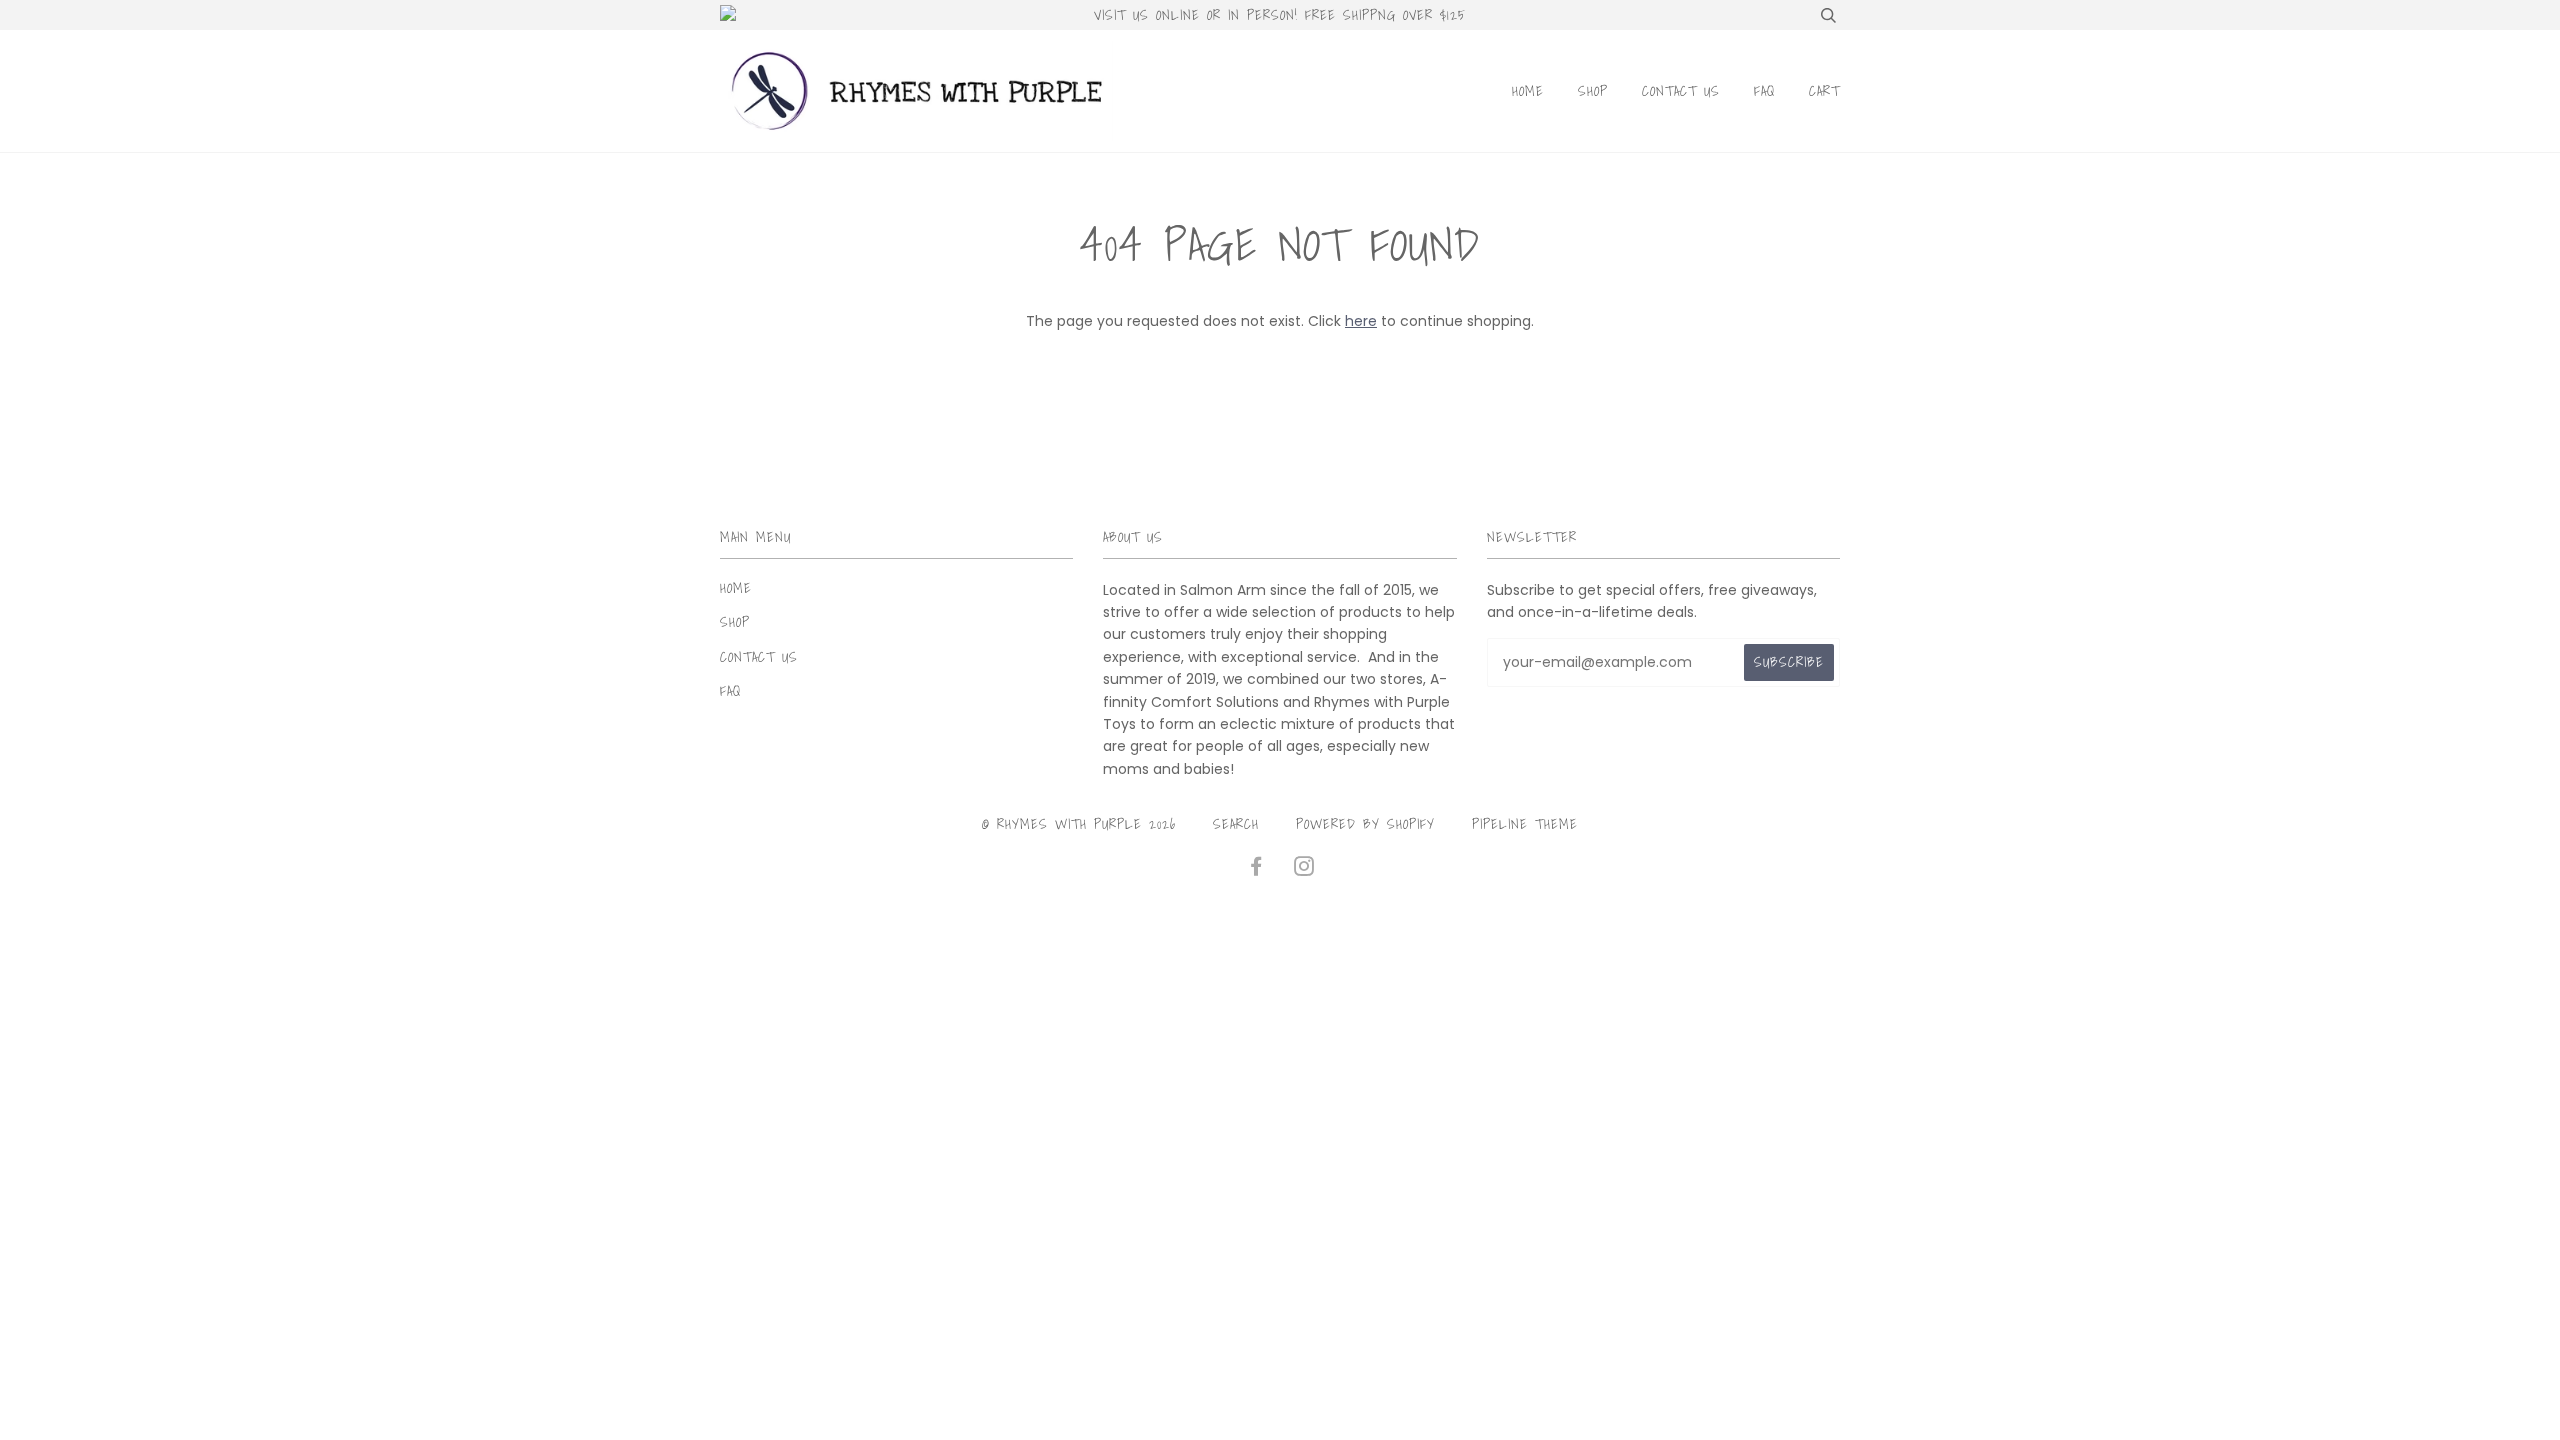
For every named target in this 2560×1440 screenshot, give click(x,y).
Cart (1824, 91)
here (1361, 321)
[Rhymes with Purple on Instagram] (1304, 869)
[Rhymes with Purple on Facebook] (1256, 869)
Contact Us (1681, 91)
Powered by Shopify (1365, 824)
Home (1528, 91)
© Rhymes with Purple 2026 (1079, 824)
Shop (1593, 91)
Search (1236, 824)
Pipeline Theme (1525, 824)
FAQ (1764, 91)
